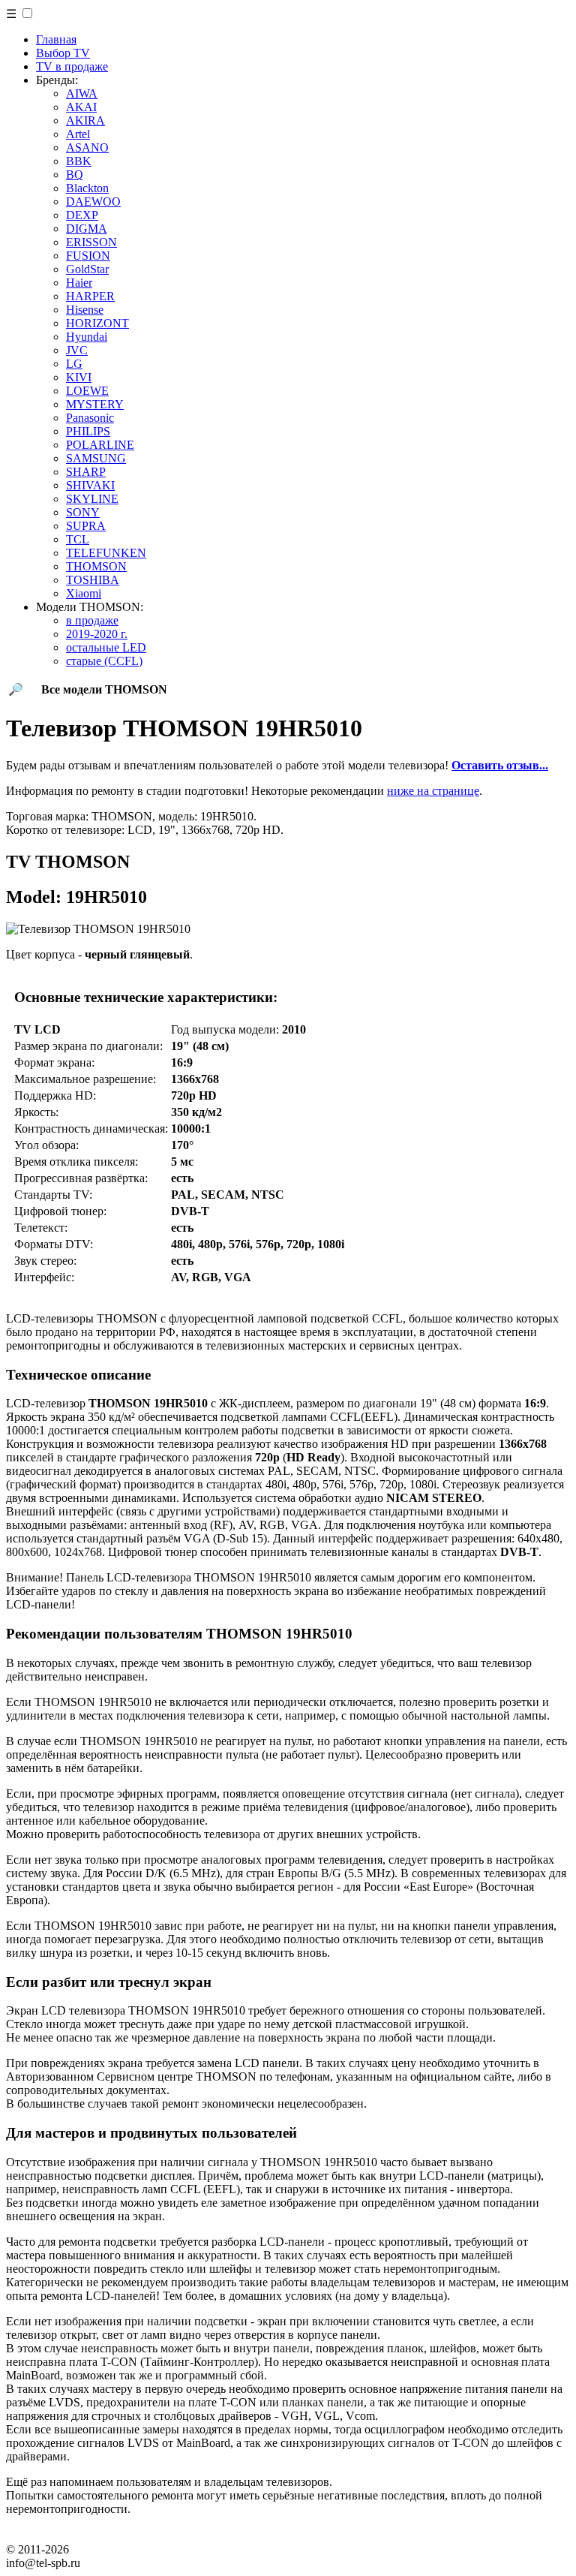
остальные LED (106, 647)
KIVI (79, 377)
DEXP (82, 215)
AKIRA (85, 120)
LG (74, 364)
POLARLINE (100, 445)
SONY (83, 512)
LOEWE (87, 391)
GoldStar (87, 269)
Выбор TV (63, 53)
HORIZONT (97, 323)
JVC (77, 350)
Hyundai (87, 337)
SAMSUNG (96, 458)
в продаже (92, 620)
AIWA (82, 93)
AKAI (81, 107)
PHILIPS (88, 431)
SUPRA (86, 526)
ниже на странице (433, 791)
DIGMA (87, 229)
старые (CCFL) (104, 661)
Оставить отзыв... (500, 765)
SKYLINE (92, 499)
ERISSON (91, 242)
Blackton (87, 188)
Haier (79, 283)
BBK (79, 161)
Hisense (85, 310)
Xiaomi (84, 593)
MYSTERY (95, 404)
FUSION (88, 256)
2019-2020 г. (97, 634)
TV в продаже (72, 66)
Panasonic (90, 418)
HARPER (90, 296)
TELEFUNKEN (106, 553)
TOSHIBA (93, 580)
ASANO (87, 147)
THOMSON (96, 566)
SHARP (86, 472)
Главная (56, 39)
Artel (78, 134)
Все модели (104, 689)
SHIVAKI (90, 485)
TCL (78, 539)
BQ (75, 175)
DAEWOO (93, 202)
